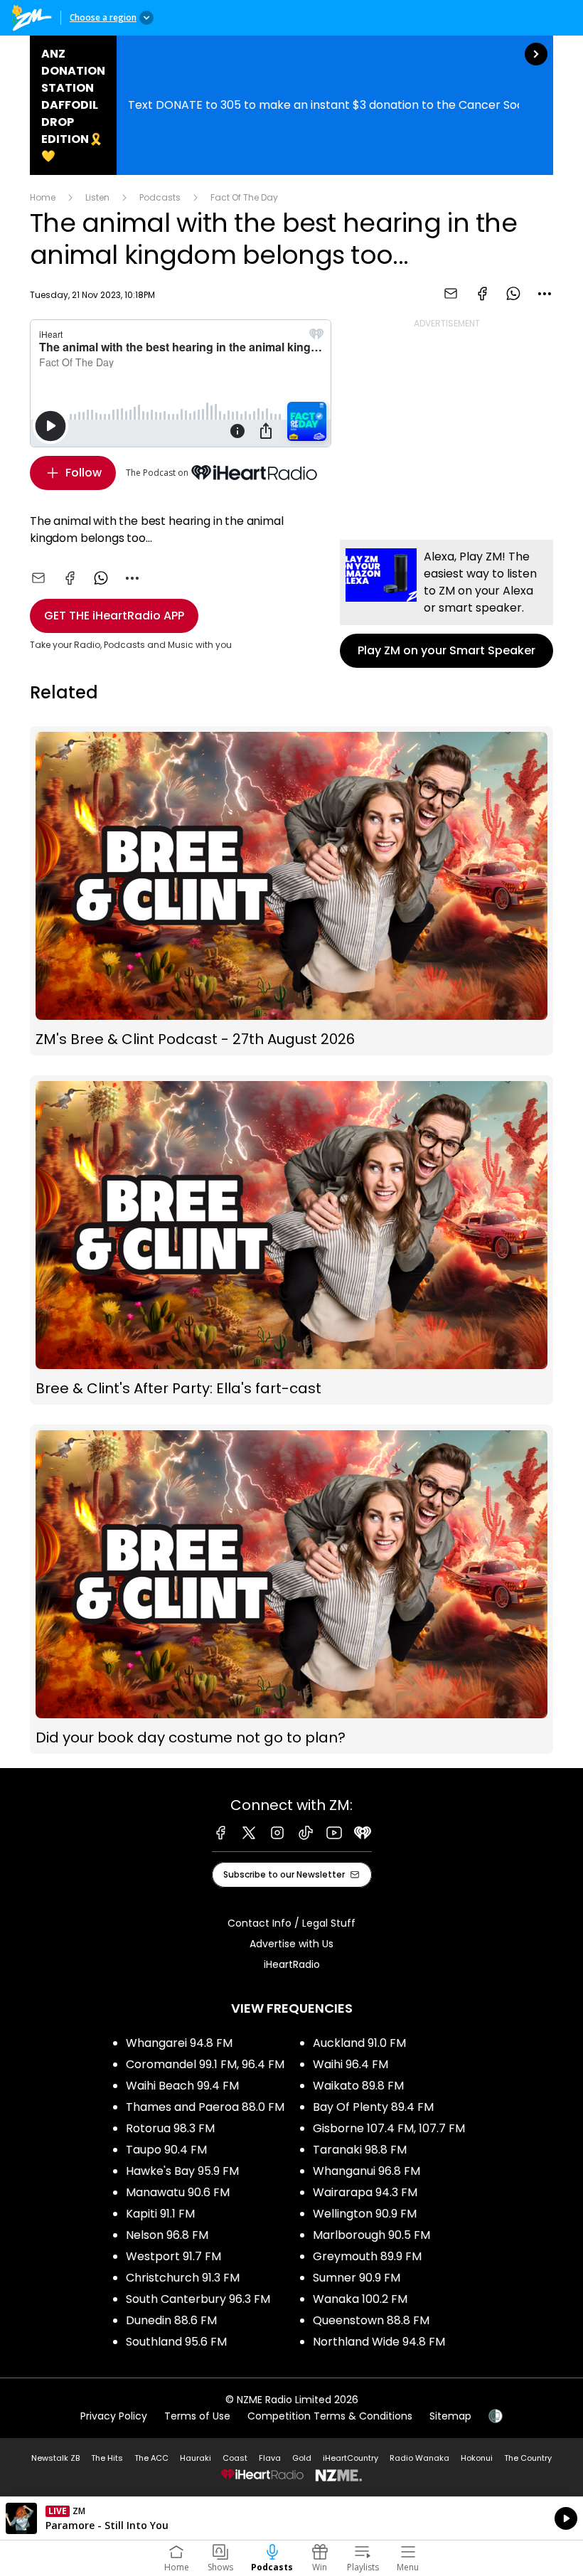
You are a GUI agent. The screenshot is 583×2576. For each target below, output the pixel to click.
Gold (302, 2458)
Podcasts (160, 197)
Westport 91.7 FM (173, 2256)
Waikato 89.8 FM (358, 2086)
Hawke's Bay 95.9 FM (182, 2171)
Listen (97, 197)
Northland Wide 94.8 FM (379, 2342)
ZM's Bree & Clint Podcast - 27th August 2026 (291, 891)
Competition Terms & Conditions (330, 2416)
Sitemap (450, 2416)
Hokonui (477, 2458)
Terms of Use (197, 2416)
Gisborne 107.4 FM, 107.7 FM (389, 2128)
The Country (528, 2458)
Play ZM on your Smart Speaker (446, 604)
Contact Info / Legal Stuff (291, 1923)
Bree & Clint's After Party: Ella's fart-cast (291, 1240)
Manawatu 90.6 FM (178, 2192)
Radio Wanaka (419, 2458)
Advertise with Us (291, 1944)
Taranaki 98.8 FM (360, 2150)
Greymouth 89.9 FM (367, 2256)
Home (43, 197)
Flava (270, 2458)
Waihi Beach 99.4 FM (182, 2086)
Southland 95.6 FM (176, 2342)
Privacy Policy (114, 2416)
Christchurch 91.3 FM (183, 2278)
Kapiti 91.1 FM (160, 2214)
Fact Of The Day (244, 197)
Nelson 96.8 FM (167, 2235)
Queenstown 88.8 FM (371, 2320)
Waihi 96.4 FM (351, 2064)
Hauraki (196, 2458)
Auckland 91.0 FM (359, 2043)
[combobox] (545, 294)
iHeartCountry (351, 2458)
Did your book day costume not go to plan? (291, 1589)
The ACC (151, 2458)
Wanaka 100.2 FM (360, 2299)
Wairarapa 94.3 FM (365, 2192)
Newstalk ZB (55, 2458)
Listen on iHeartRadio (291, 2518)
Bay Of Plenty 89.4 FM (373, 2107)
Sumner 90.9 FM (357, 2278)
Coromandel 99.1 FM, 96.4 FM (205, 2064)
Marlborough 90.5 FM (371, 2235)
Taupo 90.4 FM (166, 2150)
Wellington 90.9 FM (365, 2214)
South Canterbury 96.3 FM (198, 2299)
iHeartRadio (292, 1964)
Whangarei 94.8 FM (179, 2043)
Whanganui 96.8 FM (367, 2171)
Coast (235, 2458)
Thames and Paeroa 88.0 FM (205, 2107)
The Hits (107, 2458)
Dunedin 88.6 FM (171, 2320)
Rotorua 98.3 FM (170, 2128)
